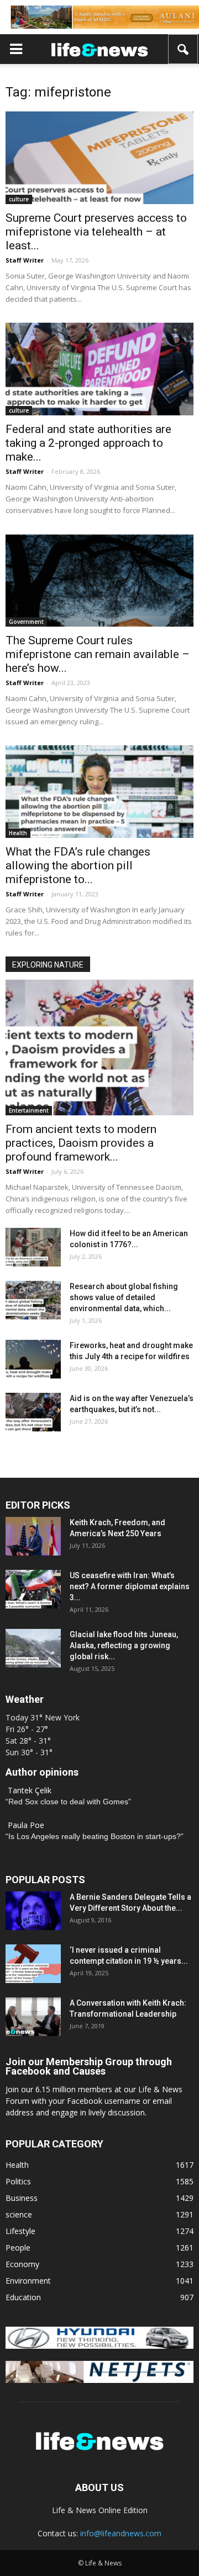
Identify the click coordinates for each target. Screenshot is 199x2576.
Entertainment (29, 1110)
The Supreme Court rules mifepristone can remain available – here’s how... (98, 654)
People (18, 2248)
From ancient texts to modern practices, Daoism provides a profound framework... (81, 1143)
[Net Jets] (99, 2380)
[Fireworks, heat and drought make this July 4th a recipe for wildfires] (33, 1359)
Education (23, 2297)
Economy (22, 2264)
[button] (184, 49)
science (19, 2214)
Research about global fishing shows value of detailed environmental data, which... (124, 1297)
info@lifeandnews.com (121, 2533)
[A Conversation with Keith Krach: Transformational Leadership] (33, 2017)
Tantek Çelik (30, 1790)
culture (19, 199)
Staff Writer (25, 260)
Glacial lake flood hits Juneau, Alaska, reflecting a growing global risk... (124, 1645)
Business (22, 2198)
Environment (28, 2281)
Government (26, 622)
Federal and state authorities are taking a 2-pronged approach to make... (88, 443)
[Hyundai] (99, 2346)
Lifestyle (20, 2231)
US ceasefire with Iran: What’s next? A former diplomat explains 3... (130, 1586)
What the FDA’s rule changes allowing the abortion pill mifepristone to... (78, 865)
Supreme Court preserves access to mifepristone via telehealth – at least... (96, 232)
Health (18, 833)
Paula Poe (26, 1825)
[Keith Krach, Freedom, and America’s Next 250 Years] (33, 1536)
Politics (18, 2181)
